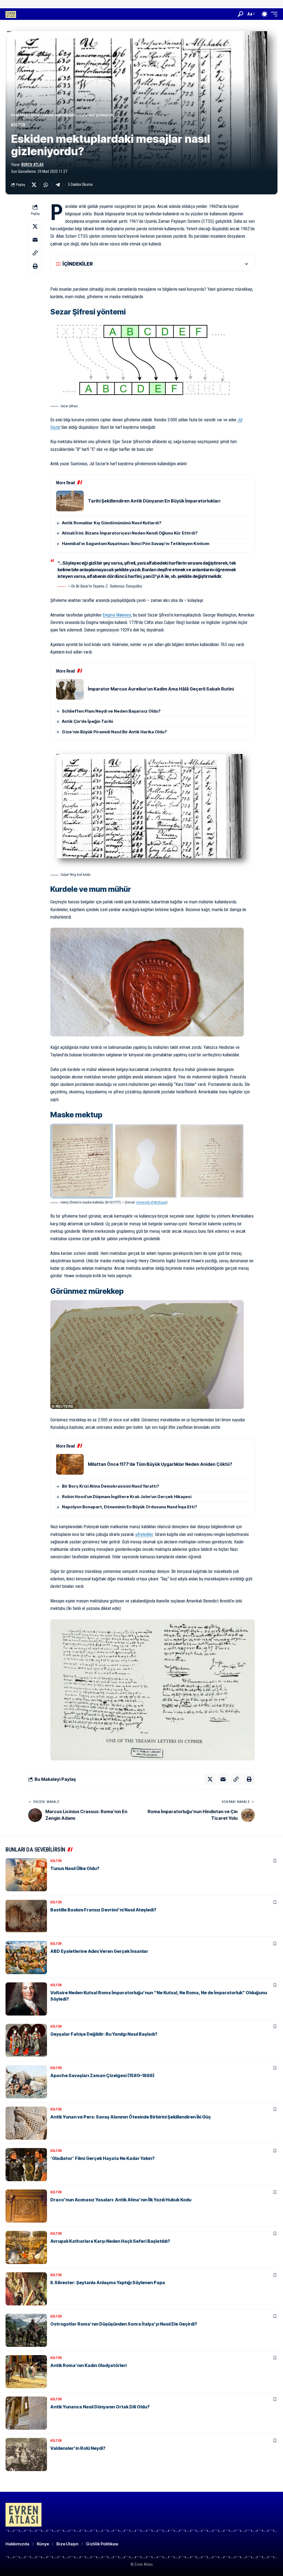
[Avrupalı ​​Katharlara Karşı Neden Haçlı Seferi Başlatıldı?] (26, 2247)
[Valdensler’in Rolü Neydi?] (26, 2455)
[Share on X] (34, 185)
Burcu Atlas (32, 165)
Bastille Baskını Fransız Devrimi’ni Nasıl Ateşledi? (103, 1910)
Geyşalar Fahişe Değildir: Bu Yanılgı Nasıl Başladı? (104, 2034)
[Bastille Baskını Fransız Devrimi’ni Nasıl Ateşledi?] (26, 1916)
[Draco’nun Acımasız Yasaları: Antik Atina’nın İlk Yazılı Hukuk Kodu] (26, 2206)
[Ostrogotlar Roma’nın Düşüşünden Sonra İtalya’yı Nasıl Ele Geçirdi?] (26, 2330)
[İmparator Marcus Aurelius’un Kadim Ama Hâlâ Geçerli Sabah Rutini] (70, 689)
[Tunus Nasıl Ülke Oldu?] (26, 1875)
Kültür (18, 125)
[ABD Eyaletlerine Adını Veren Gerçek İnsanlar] (26, 1958)
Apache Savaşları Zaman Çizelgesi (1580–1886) (102, 2075)
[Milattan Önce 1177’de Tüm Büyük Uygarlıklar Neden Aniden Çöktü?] (70, 1464)
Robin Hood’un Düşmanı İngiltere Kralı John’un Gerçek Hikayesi (127, 1497)
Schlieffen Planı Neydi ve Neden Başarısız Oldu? (111, 711)
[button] (240, 14)
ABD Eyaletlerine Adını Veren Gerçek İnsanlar (99, 1951)
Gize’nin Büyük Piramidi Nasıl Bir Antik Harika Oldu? (114, 732)
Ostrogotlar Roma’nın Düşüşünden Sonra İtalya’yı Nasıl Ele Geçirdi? (124, 2324)
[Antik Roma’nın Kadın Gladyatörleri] (26, 2372)
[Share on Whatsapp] (46, 185)
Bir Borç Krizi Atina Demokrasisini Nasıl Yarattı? (111, 1486)
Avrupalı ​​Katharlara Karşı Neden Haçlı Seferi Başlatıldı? (110, 2241)
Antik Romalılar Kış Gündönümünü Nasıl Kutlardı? (112, 523)
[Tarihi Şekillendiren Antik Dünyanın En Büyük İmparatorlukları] (70, 501)
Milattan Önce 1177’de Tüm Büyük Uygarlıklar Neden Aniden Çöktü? (160, 1464)
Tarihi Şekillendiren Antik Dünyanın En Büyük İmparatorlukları (154, 501)
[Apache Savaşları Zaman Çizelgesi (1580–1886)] (26, 2082)
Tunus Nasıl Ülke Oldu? (75, 1868)
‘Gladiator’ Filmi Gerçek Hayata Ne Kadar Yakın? (102, 2158)
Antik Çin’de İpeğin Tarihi (87, 721)
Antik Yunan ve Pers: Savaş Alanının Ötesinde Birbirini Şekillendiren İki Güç (131, 2117)
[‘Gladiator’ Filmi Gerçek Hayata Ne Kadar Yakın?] (26, 2165)
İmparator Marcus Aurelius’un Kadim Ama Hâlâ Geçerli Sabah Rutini (161, 689)
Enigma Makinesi (117, 615)
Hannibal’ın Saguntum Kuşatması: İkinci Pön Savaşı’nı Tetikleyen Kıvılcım (136, 544)
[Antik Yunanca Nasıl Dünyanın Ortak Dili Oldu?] (26, 2413)
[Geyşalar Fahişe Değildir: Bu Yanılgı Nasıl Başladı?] (26, 2040)
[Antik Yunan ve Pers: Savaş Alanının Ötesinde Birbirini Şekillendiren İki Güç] (26, 2123)
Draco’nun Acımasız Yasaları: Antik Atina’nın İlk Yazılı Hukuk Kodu (121, 2200)
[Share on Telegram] (58, 185)
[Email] (35, 240)
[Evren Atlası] (11, 14)
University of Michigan (151, 1202)
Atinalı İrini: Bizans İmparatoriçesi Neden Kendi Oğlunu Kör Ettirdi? (130, 533)
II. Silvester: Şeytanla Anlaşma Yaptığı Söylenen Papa (108, 2283)
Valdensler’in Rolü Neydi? (78, 2448)
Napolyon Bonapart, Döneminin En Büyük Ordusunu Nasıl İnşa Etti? (129, 1507)
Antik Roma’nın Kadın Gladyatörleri (88, 2365)
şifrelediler (144, 1534)
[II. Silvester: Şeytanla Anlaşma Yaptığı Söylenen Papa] (26, 2289)
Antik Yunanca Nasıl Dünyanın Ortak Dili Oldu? (100, 2407)
